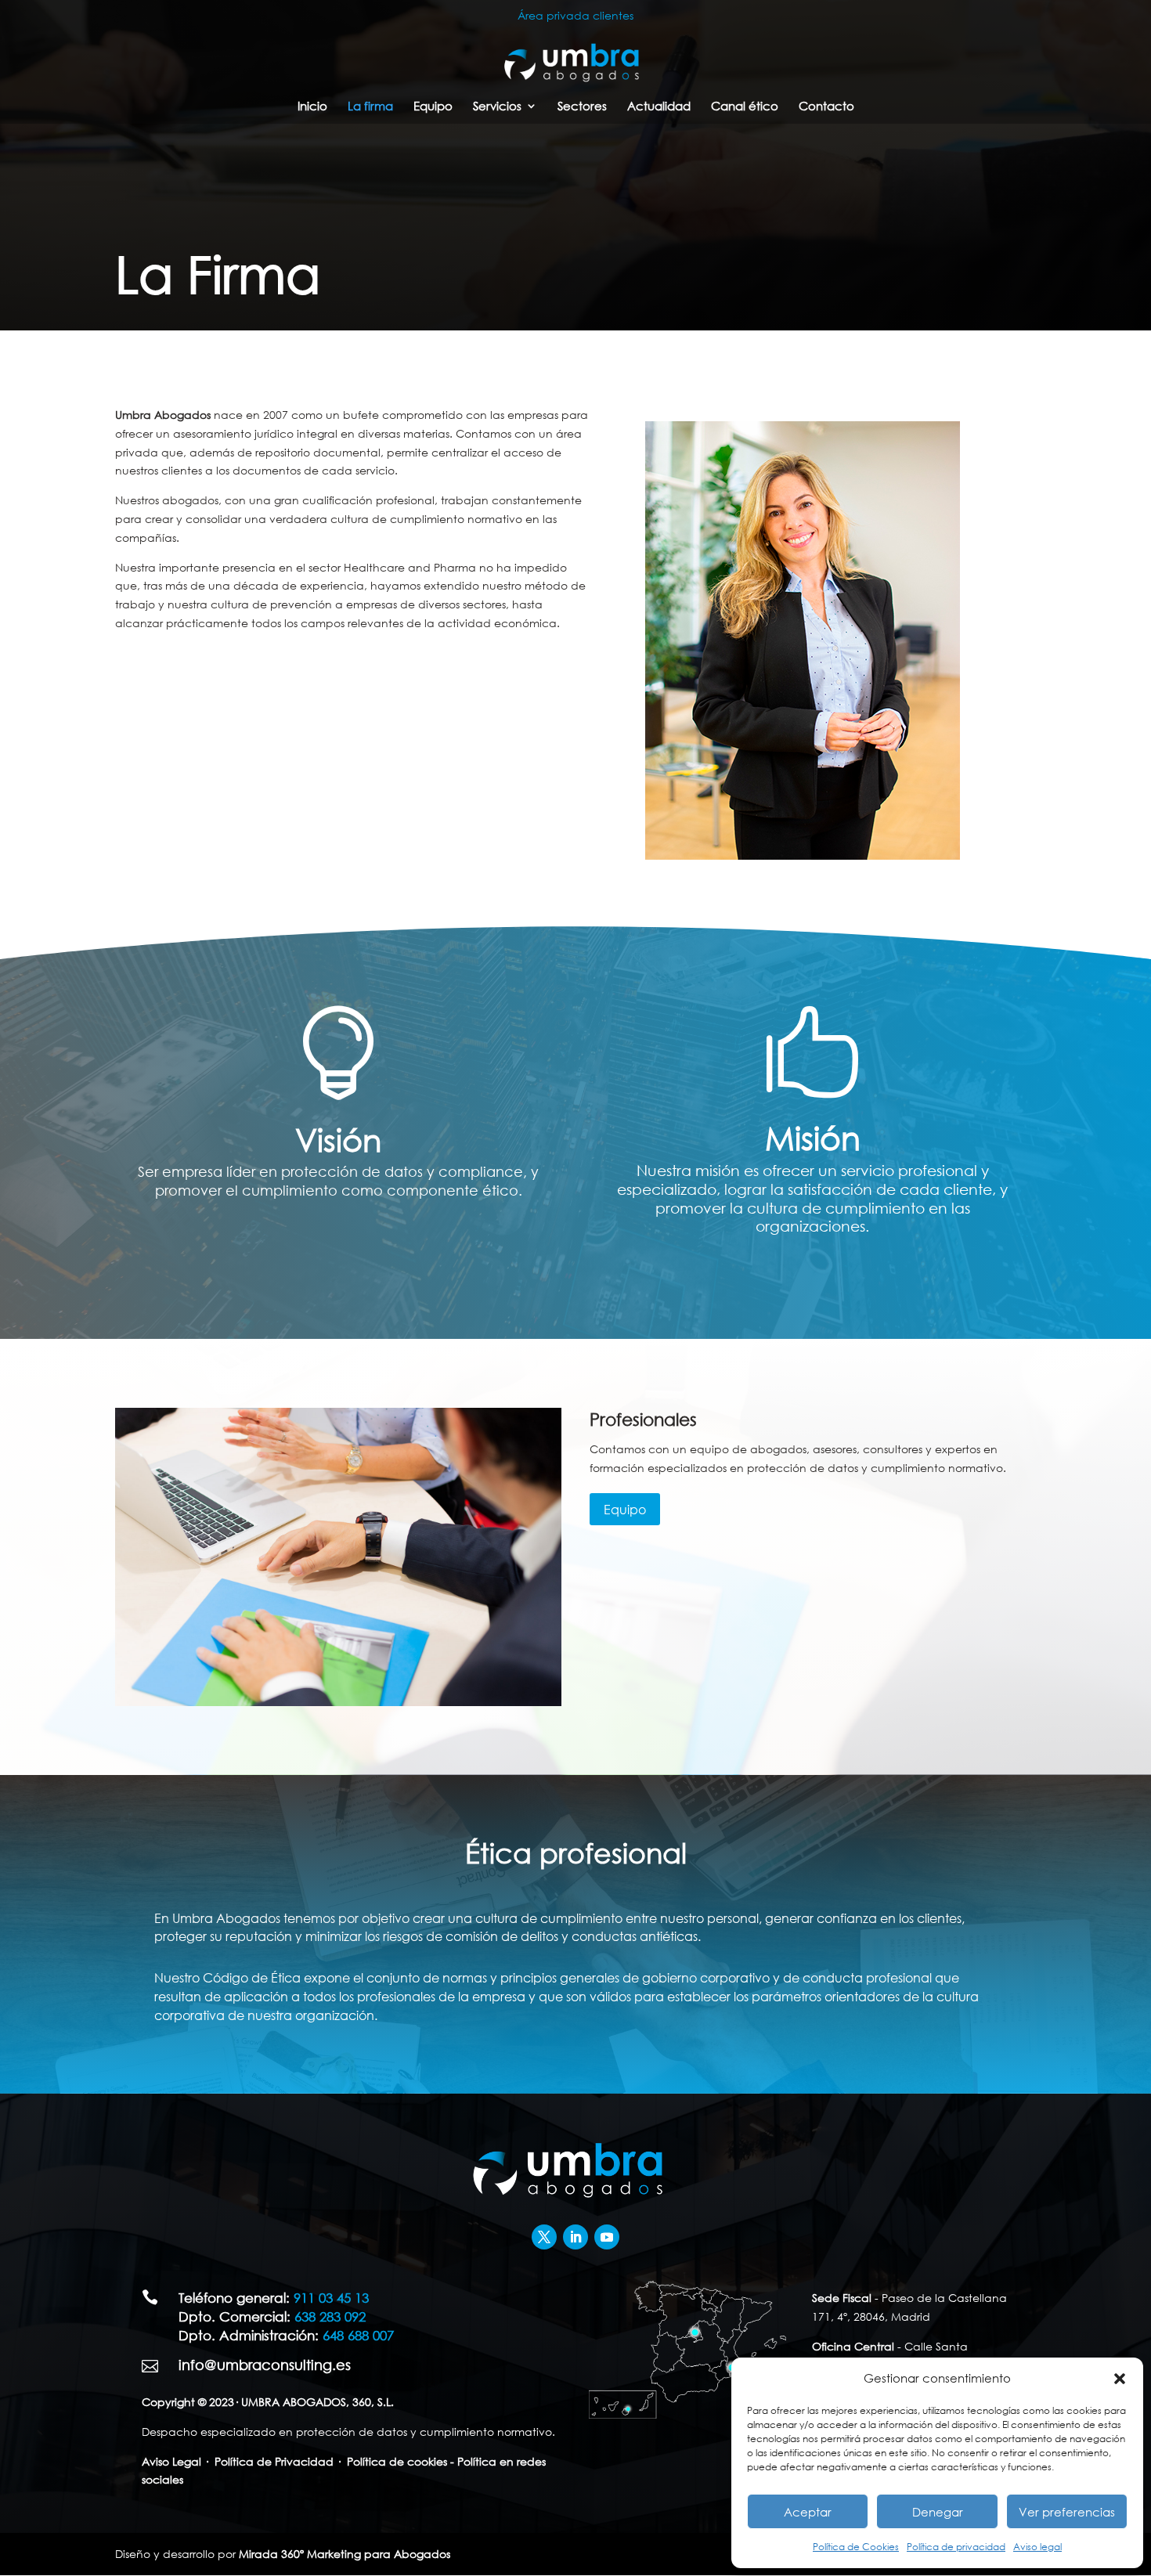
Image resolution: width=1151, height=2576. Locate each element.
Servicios (497, 107)
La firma (370, 107)
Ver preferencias (1067, 2512)
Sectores (582, 107)
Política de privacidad (956, 2547)
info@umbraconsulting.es (265, 2365)
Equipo (433, 107)
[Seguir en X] (544, 2237)
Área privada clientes (575, 15)
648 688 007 (358, 2335)
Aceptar (808, 2512)
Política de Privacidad (274, 2461)
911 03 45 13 (331, 2298)
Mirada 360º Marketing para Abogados (345, 2554)
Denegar (938, 2512)
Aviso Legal (171, 2461)
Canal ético (745, 107)
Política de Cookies (856, 2547)
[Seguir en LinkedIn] (575, 2237)
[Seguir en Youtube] (607, 2237)
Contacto (826, 107)
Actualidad (659, 107)
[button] (1120, 2379)
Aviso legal (1037, 2547)
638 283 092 (330, 2316)
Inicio (312, 107)
